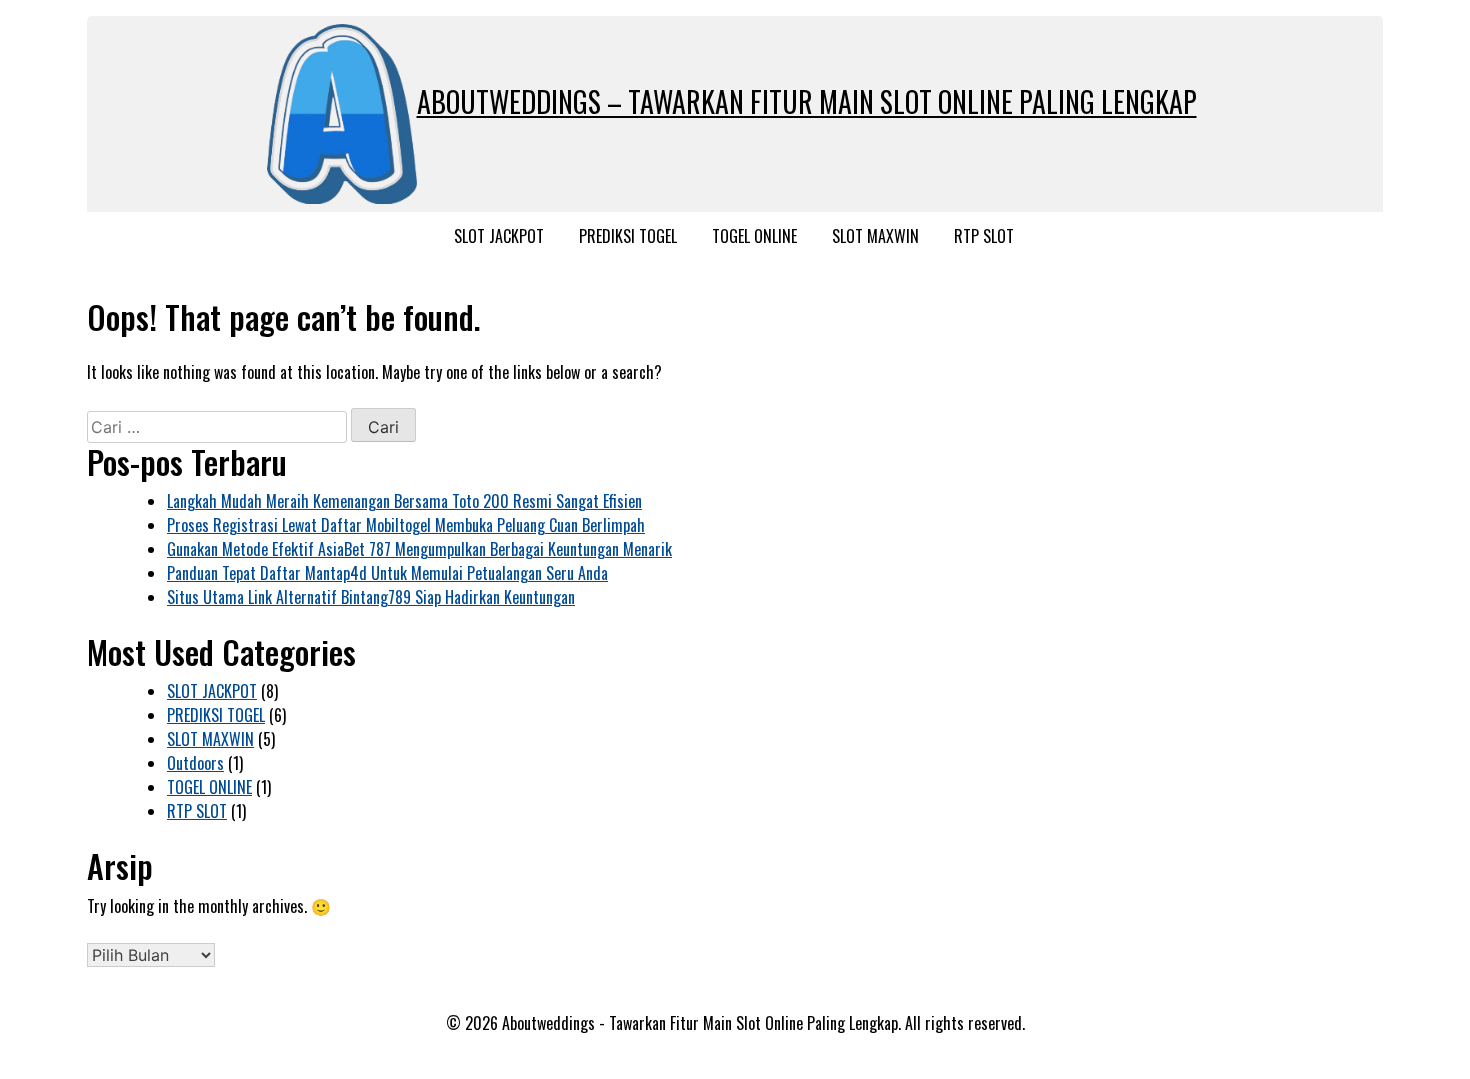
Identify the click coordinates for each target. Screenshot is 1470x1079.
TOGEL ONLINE (754, 236)
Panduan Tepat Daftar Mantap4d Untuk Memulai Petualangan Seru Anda (387, 573)
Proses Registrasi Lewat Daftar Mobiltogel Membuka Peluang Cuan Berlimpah (406, 525)
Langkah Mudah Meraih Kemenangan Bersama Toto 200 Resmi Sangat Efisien (404, 501)
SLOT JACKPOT (499, 236)
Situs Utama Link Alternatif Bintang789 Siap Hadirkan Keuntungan (371, 597)
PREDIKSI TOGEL (628, 236)
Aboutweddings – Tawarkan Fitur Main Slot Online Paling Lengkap (807, 101)
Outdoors (195, 763)
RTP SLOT (984, 236)
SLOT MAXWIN (875, 236)
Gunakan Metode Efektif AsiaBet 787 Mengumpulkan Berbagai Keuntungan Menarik (419, 549)
